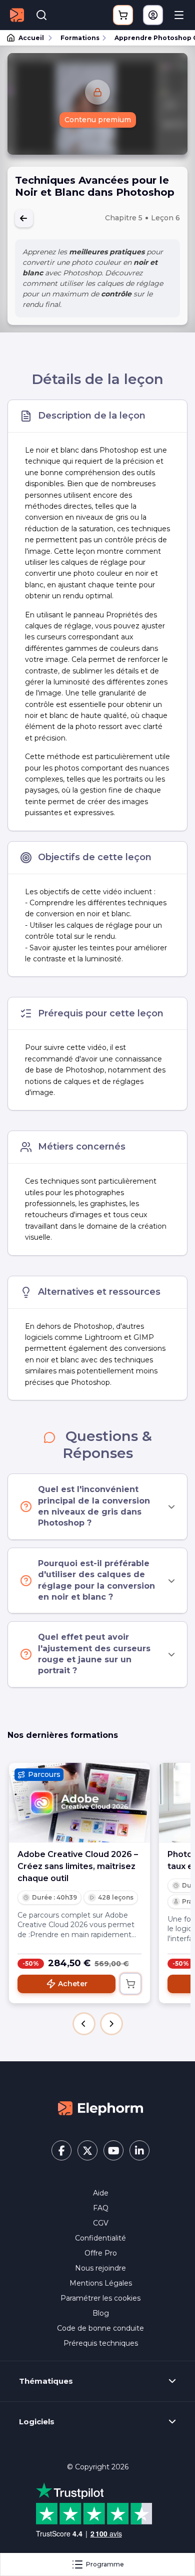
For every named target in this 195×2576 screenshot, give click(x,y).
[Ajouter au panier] (130, 1984)
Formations (80, 38)
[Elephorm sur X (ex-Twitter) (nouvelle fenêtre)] (87, 2150)
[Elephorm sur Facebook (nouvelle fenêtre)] (61, 2150)
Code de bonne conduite (100, 2328)
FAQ (101, 2208)
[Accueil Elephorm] (100, 2108)
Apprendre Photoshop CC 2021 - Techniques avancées (150, 38)
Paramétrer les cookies (100, 2298)
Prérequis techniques (101, 2343)
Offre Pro (101, 2253)
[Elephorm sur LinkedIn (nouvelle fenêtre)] (139, 2150)
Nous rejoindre (100, 2268)
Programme (105, 2564)
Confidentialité (100, 2238)
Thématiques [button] (46, 2381)
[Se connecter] (153, 15)
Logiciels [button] (37, 2422)
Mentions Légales (101, 2283)
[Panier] (123, 15)
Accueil (31, 38)
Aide (101, 2193)
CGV (101, 2223)
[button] (84, 2024)
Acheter (73, 1984)
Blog (101, 2313)
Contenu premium (98, 120)
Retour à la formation (24, 218)
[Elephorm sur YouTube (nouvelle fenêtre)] (113, 2150)
